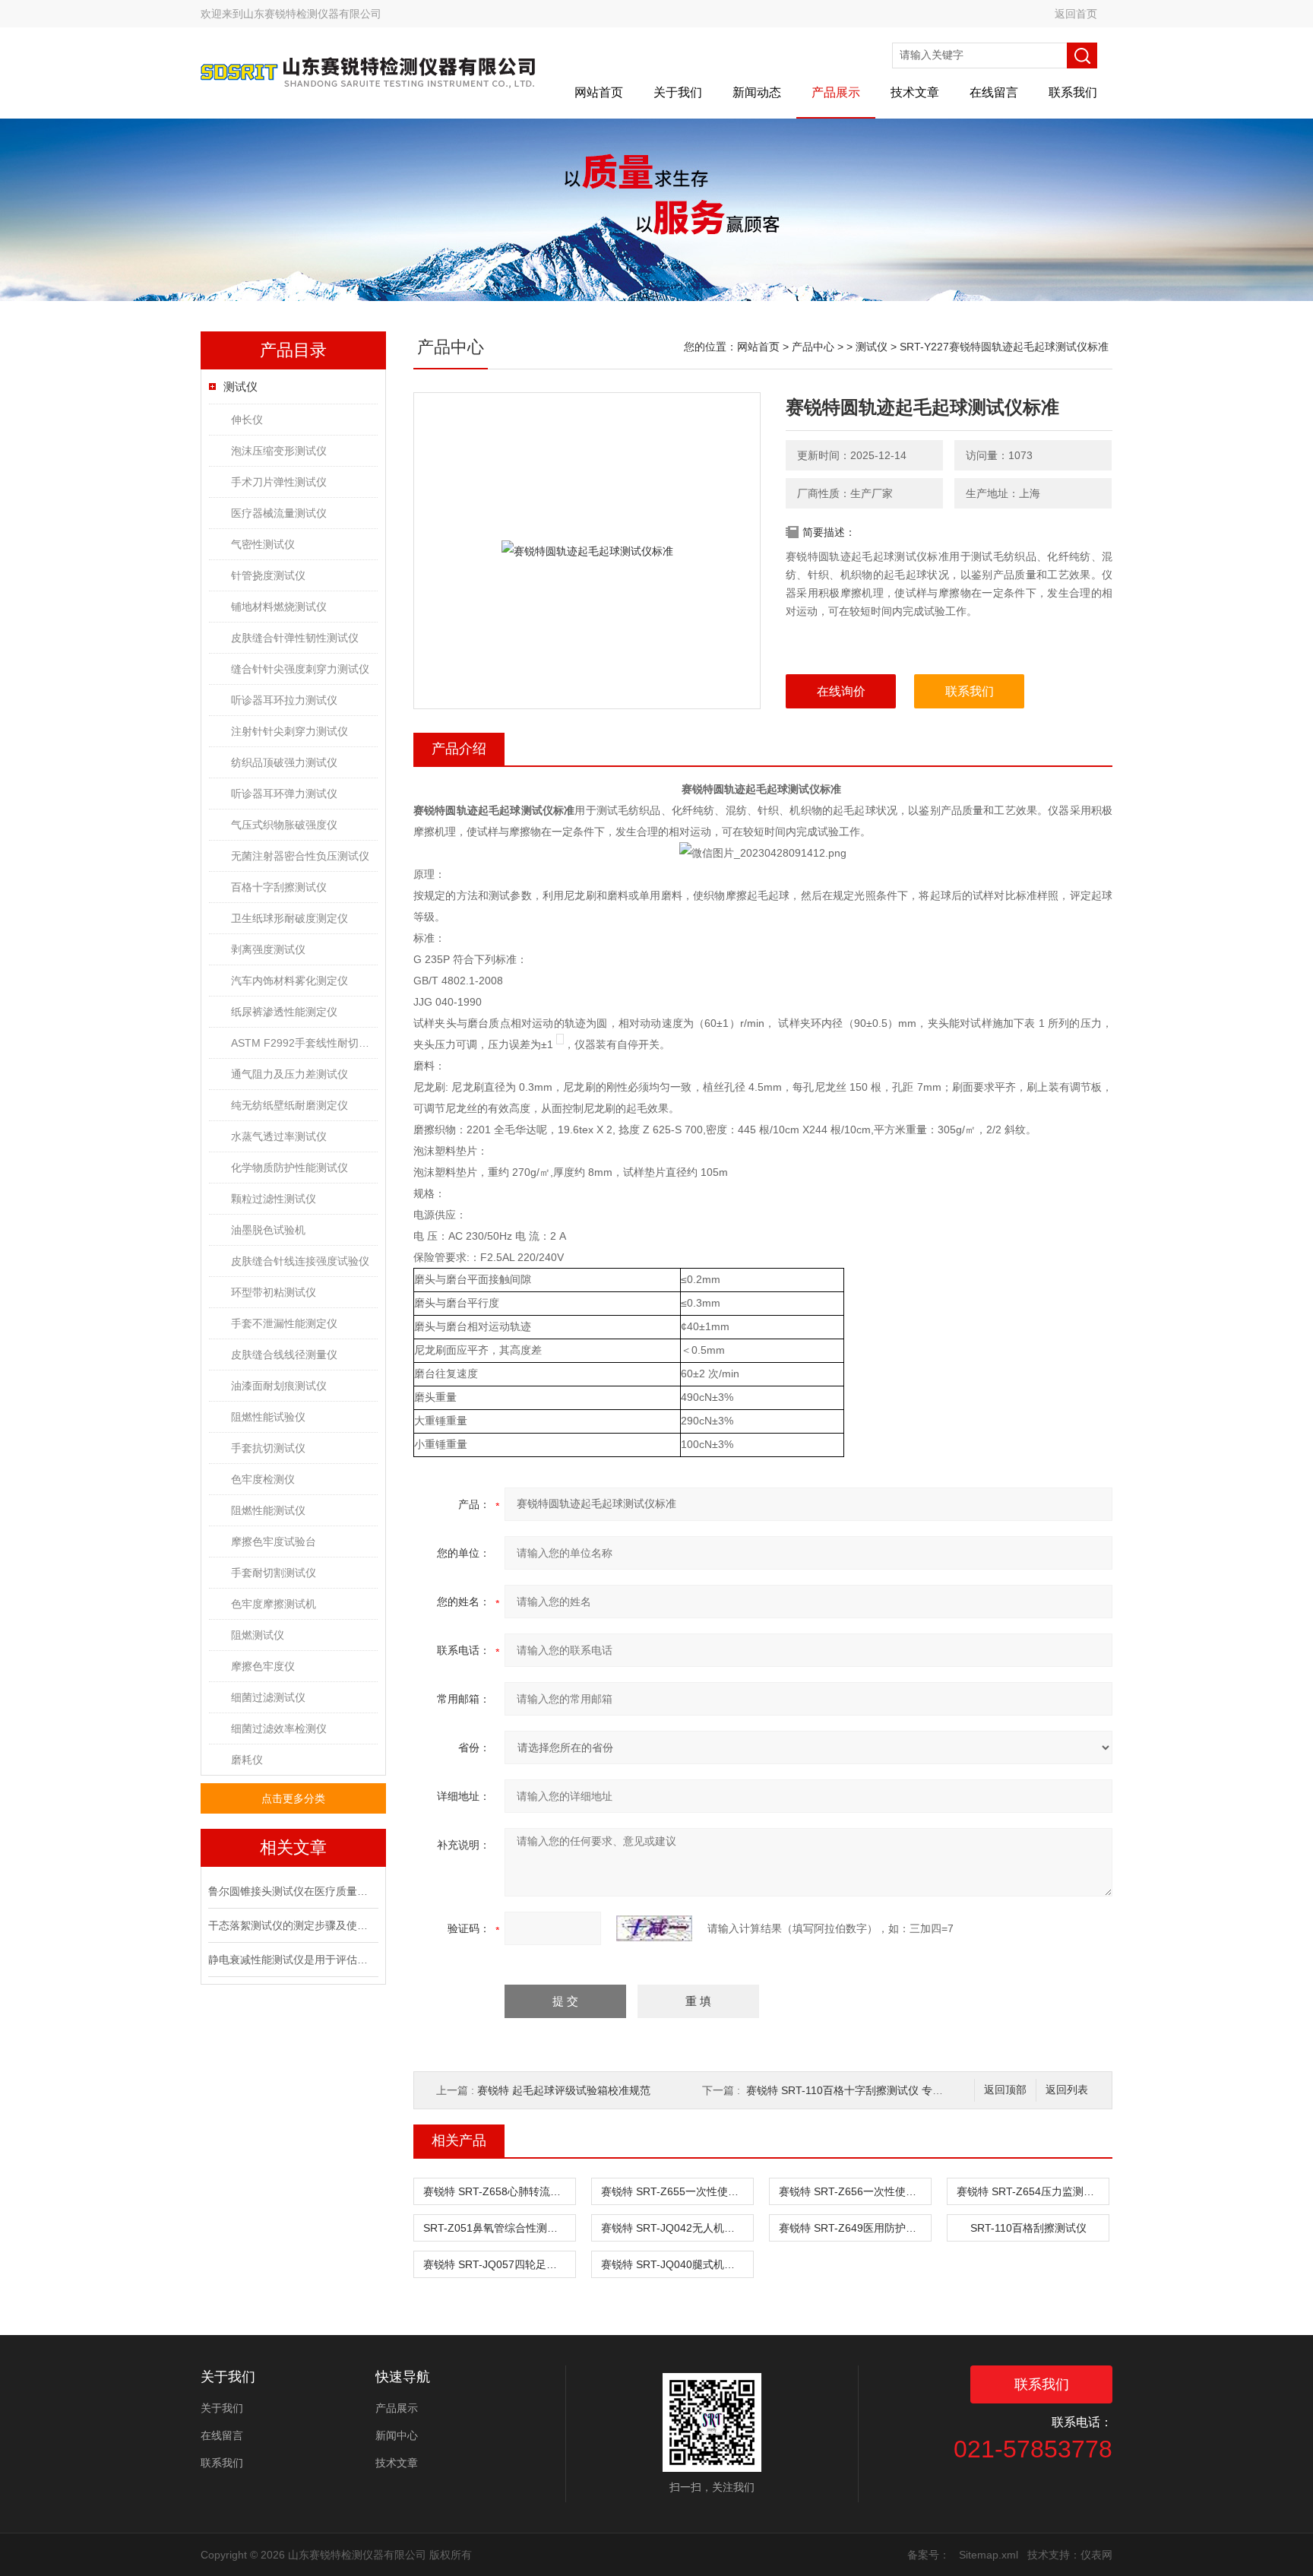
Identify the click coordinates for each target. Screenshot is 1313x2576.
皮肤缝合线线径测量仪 (284, 1355)
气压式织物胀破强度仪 (284, 825)
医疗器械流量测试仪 (279, 513)
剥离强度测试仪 (268, 949)
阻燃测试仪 (258, 1635)
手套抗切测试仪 (268, 1448)
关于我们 (678, 92)
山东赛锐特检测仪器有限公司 (312, 14)
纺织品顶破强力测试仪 (284, 762)
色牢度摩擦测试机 (274, 1604)
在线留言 (994, 92)
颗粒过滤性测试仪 (274, 1199)
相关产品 (459, 2140)
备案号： (929, 2555)
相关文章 (293, 1847)
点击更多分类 (293, 1798)
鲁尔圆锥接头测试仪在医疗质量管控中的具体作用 (292, 1891)
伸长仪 (247, 420)
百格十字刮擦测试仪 (279, 887)
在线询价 (841, 691)
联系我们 (1073, 92)
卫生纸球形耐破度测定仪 (289, 918)
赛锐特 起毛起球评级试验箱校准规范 (564, 2090)
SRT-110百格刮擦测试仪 (1028, 2228)
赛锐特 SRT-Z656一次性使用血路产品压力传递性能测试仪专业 (855, 2191)
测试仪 (240, 387)
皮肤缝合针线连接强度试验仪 (300, 1261)
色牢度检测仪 (263, 1479)
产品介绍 (459, 749)
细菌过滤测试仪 (268, 1697)
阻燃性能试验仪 (268, 1417)
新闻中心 (397, 2435)
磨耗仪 (247, 1760)
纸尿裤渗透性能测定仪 (284, 1012)
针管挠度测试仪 (268, 575)
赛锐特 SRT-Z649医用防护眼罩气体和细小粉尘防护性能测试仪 (855, 2228)
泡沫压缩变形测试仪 (279, 451)
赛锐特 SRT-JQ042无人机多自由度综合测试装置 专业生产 (677, 2228)
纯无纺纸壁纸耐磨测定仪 (289, 1105)
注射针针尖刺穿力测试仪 (289, 731)
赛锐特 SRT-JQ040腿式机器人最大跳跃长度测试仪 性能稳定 (677, 2264)
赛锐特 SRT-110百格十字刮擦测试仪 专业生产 (855, 2090)
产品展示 (836, 92)
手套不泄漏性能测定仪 (284, 1323)
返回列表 (1067, 2090)
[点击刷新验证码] (654, 1928)
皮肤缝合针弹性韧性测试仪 (295, 638)
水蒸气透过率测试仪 (279, 1136)
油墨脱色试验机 (268, 1230)
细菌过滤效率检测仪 (279, 1728)
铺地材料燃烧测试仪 (279, 607)
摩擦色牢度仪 (263, 1666)
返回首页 (1076, 14)
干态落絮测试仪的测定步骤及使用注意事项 (292, 1925)
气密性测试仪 (263, 544)
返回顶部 (1005, 2090)
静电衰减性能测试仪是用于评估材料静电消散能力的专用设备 (292, 1960)
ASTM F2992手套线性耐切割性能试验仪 (304, 1043)
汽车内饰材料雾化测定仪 (289, 981)
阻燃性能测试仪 (268, 1510)
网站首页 (599, 92)
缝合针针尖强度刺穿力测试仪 (300, 669)
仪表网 (1096, 2555)
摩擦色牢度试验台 (274, 1541)
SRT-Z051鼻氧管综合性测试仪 (496, 2228)
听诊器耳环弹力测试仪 (284, 794)
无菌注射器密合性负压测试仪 (300, 856)
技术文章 (915, 92)
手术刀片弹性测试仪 (279, 482)
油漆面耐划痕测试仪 (279, 1386)
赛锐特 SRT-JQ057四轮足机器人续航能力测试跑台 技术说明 (499, 2264)
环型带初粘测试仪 (274, 1292)
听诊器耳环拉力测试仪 (284, 700)
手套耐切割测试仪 (274, 1573)
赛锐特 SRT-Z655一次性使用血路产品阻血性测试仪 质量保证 (677, 2191)
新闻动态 (757, 92)
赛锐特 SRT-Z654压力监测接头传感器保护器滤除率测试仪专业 (1033, 2191)
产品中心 (813, 347)
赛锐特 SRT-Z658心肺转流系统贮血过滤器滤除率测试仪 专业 (499, 2191)
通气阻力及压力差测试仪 (289, 1074)
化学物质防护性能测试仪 (289, 1168)
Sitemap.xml (989, 2555)
